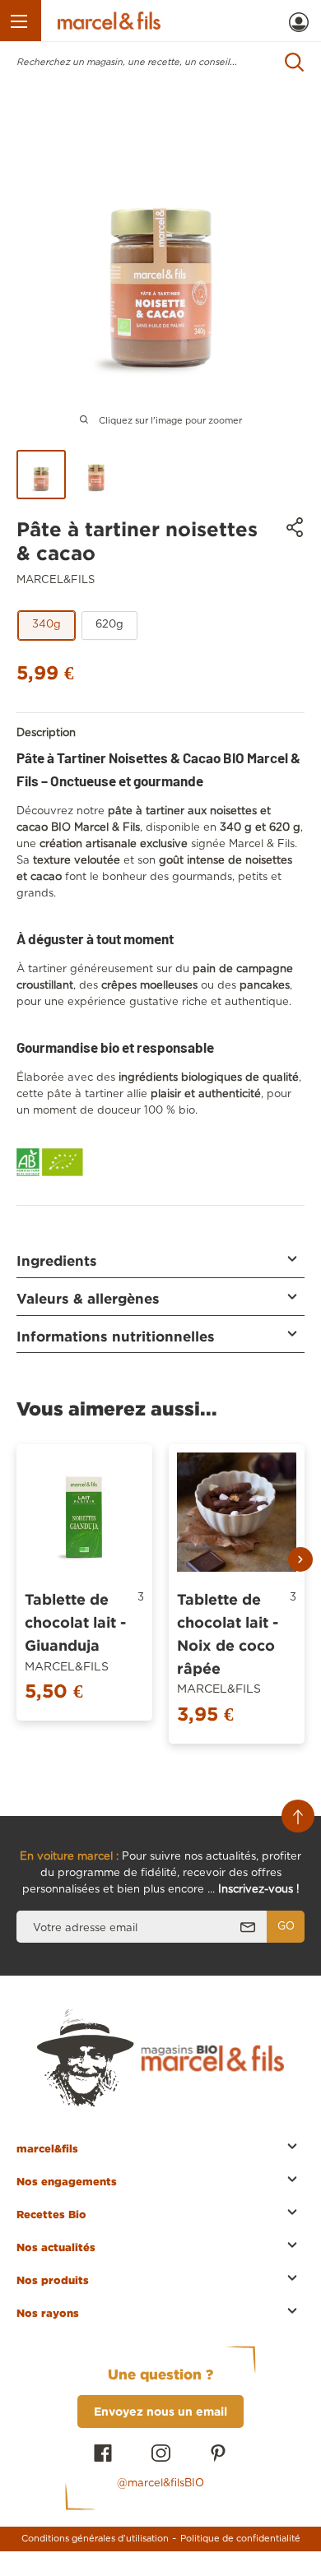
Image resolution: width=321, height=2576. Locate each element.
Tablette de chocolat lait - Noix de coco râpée (228, 1633)
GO (286, 1927)
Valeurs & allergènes (88, 1298)
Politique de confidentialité (240, 2539)
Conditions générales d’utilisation (95, 2539)
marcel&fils (56, 580)
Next (300, 1559)
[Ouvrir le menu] (21, 21)
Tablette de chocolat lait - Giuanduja (75, 1622)
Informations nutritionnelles (116, 1336)
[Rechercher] (295, 62)
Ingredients (57, 1260)
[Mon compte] (299, 22)
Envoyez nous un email (160, 2411)
